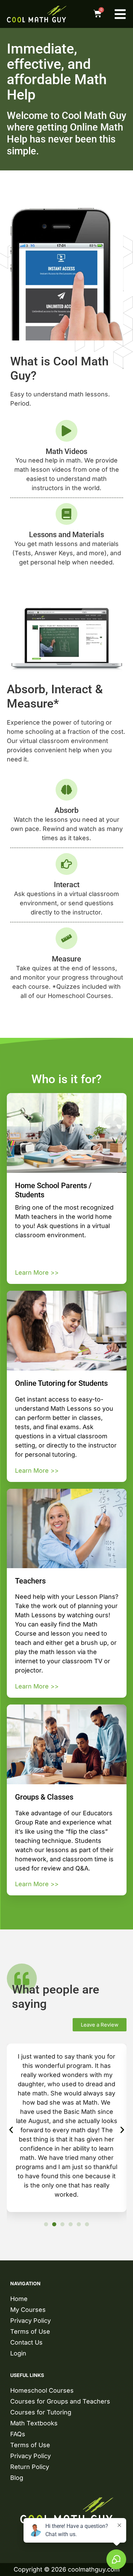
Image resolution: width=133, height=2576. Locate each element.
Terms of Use (30, 2331)
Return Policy (30, 2467)
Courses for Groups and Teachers (60, 2401)
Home (19, 2299)
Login (18, 2353)
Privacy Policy (31, 2321)
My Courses (28, 2310)
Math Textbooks (34, 2423)
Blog (17, 2478)
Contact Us (26, 2342)
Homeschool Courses (42, 2390)
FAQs (18, 2434)
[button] (11, 2130)
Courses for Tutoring (41, 2412)
